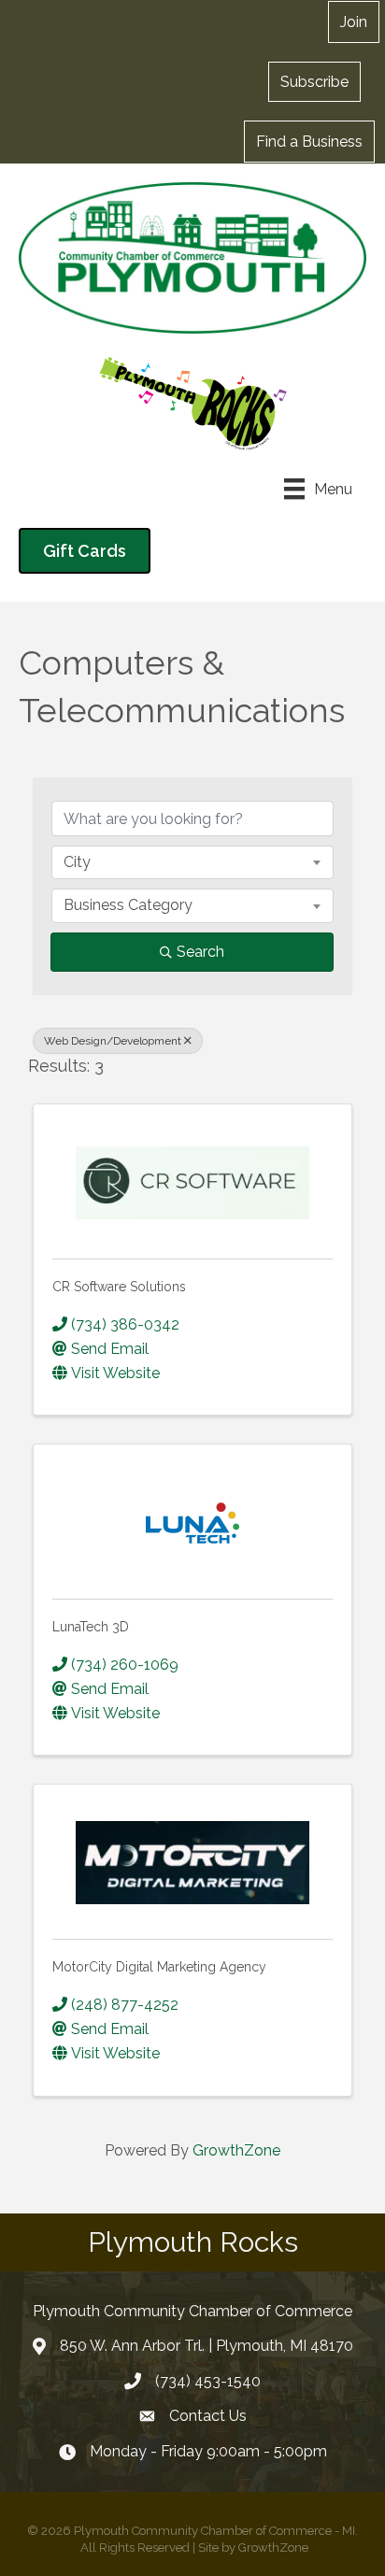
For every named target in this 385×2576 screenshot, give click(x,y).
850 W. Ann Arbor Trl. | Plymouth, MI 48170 (207, 2346)
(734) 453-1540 (208, 2381)
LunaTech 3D (91, 1627)
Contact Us (208, 2416)
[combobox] (192, 862)
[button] (314, 81)
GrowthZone (236, 2150)
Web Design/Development (113, 1041)
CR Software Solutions (119, 1287)
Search (200, 952)
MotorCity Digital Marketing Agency (159, 1967)
